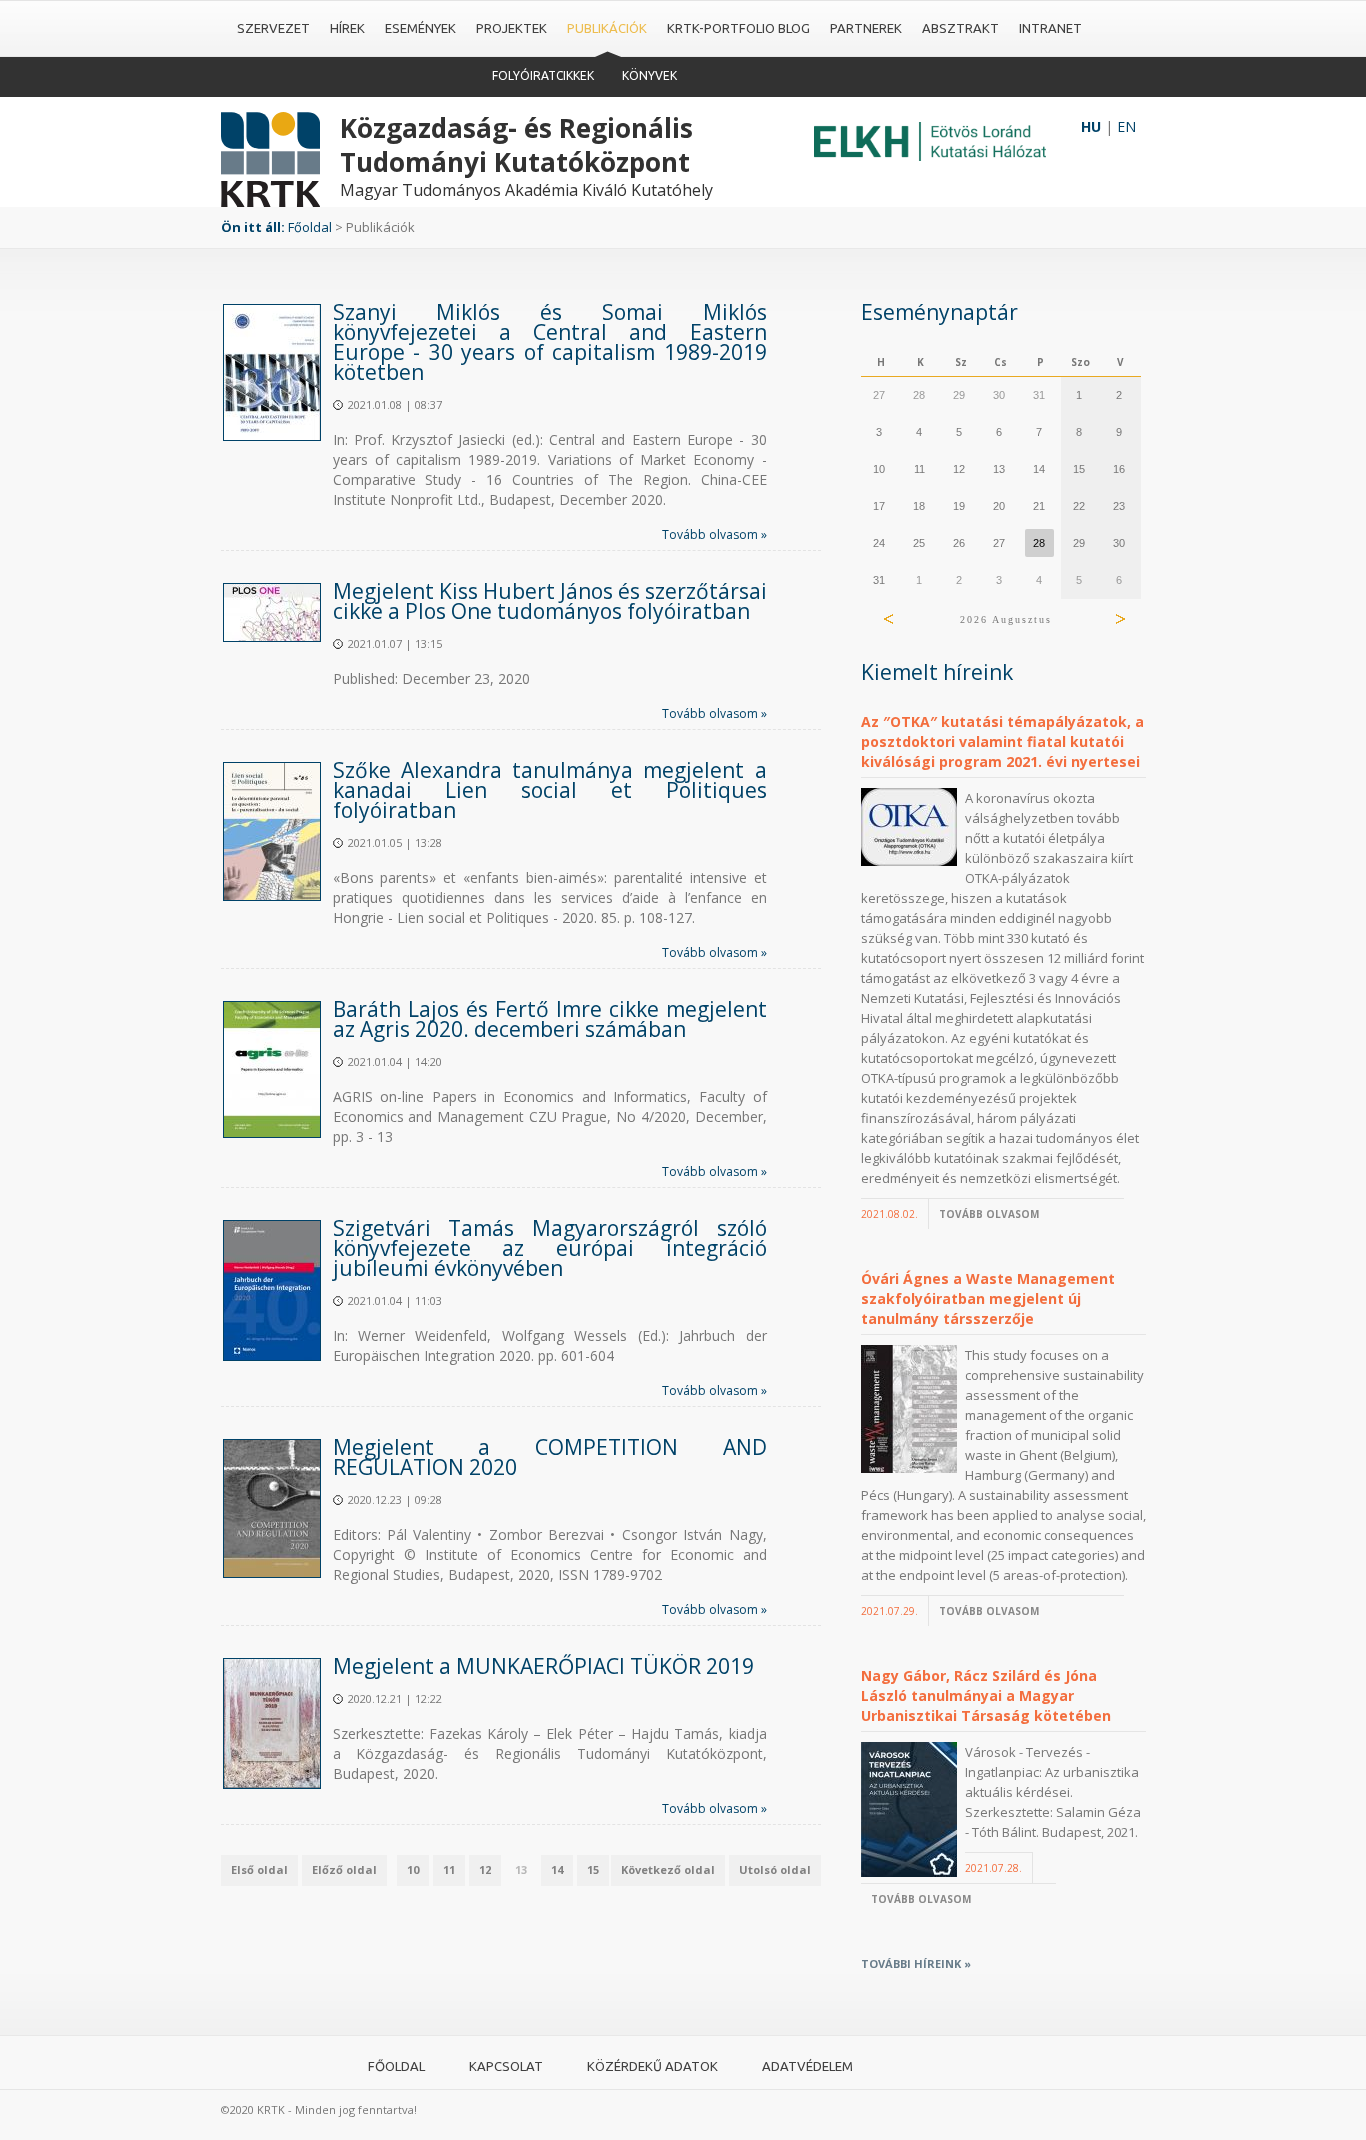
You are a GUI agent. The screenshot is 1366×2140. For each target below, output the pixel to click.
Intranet (1050, 28)
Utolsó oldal (775, 1869)
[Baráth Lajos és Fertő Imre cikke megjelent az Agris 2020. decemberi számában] (272, 1069)
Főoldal (310, 227)
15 (593, 1869)
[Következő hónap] (1119, 619)
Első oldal (259, 1869)
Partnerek (866, 28)
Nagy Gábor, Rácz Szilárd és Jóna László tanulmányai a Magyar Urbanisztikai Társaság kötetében (986, 1695)
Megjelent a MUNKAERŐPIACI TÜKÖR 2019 (543, 1666)
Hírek (347, 28)
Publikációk (607, 28)
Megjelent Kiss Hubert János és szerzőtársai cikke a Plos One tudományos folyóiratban (550, 601)
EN (1126, 126)
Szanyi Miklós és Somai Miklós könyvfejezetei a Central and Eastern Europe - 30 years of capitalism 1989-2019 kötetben (550, 342)
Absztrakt (960, 28)
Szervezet (273, 28)
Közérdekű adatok (652, 2066)
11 (449, 1869)
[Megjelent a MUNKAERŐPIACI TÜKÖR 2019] (272, 1723)
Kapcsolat (506, 2066)
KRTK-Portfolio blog (738, 28)
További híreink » (916, 1963)
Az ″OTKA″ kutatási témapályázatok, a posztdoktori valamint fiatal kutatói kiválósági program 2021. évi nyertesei (1002, 741)
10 (413, 1869)
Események (420, 28)
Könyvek (649, 75)
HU (1091, 126)
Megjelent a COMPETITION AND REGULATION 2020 (550, 1457)
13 (521, 1869)
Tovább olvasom (989, 1214)
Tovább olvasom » (714, 534)
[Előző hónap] (888, 619)
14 (557, 1869)
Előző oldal (344, 1869)
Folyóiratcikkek (543, 75)
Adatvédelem (807, 2066)
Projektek (511, 28)
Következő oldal (668, 1869)
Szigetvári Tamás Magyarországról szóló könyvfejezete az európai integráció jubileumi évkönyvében (550, 1248)
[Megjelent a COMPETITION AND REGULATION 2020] (272, 1508)
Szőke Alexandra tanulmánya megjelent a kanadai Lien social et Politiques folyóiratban (550, 790)
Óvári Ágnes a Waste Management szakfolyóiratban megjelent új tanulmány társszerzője (988, 1298)
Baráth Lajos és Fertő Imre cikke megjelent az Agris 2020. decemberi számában (550, 1019)
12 (485, 1869)
